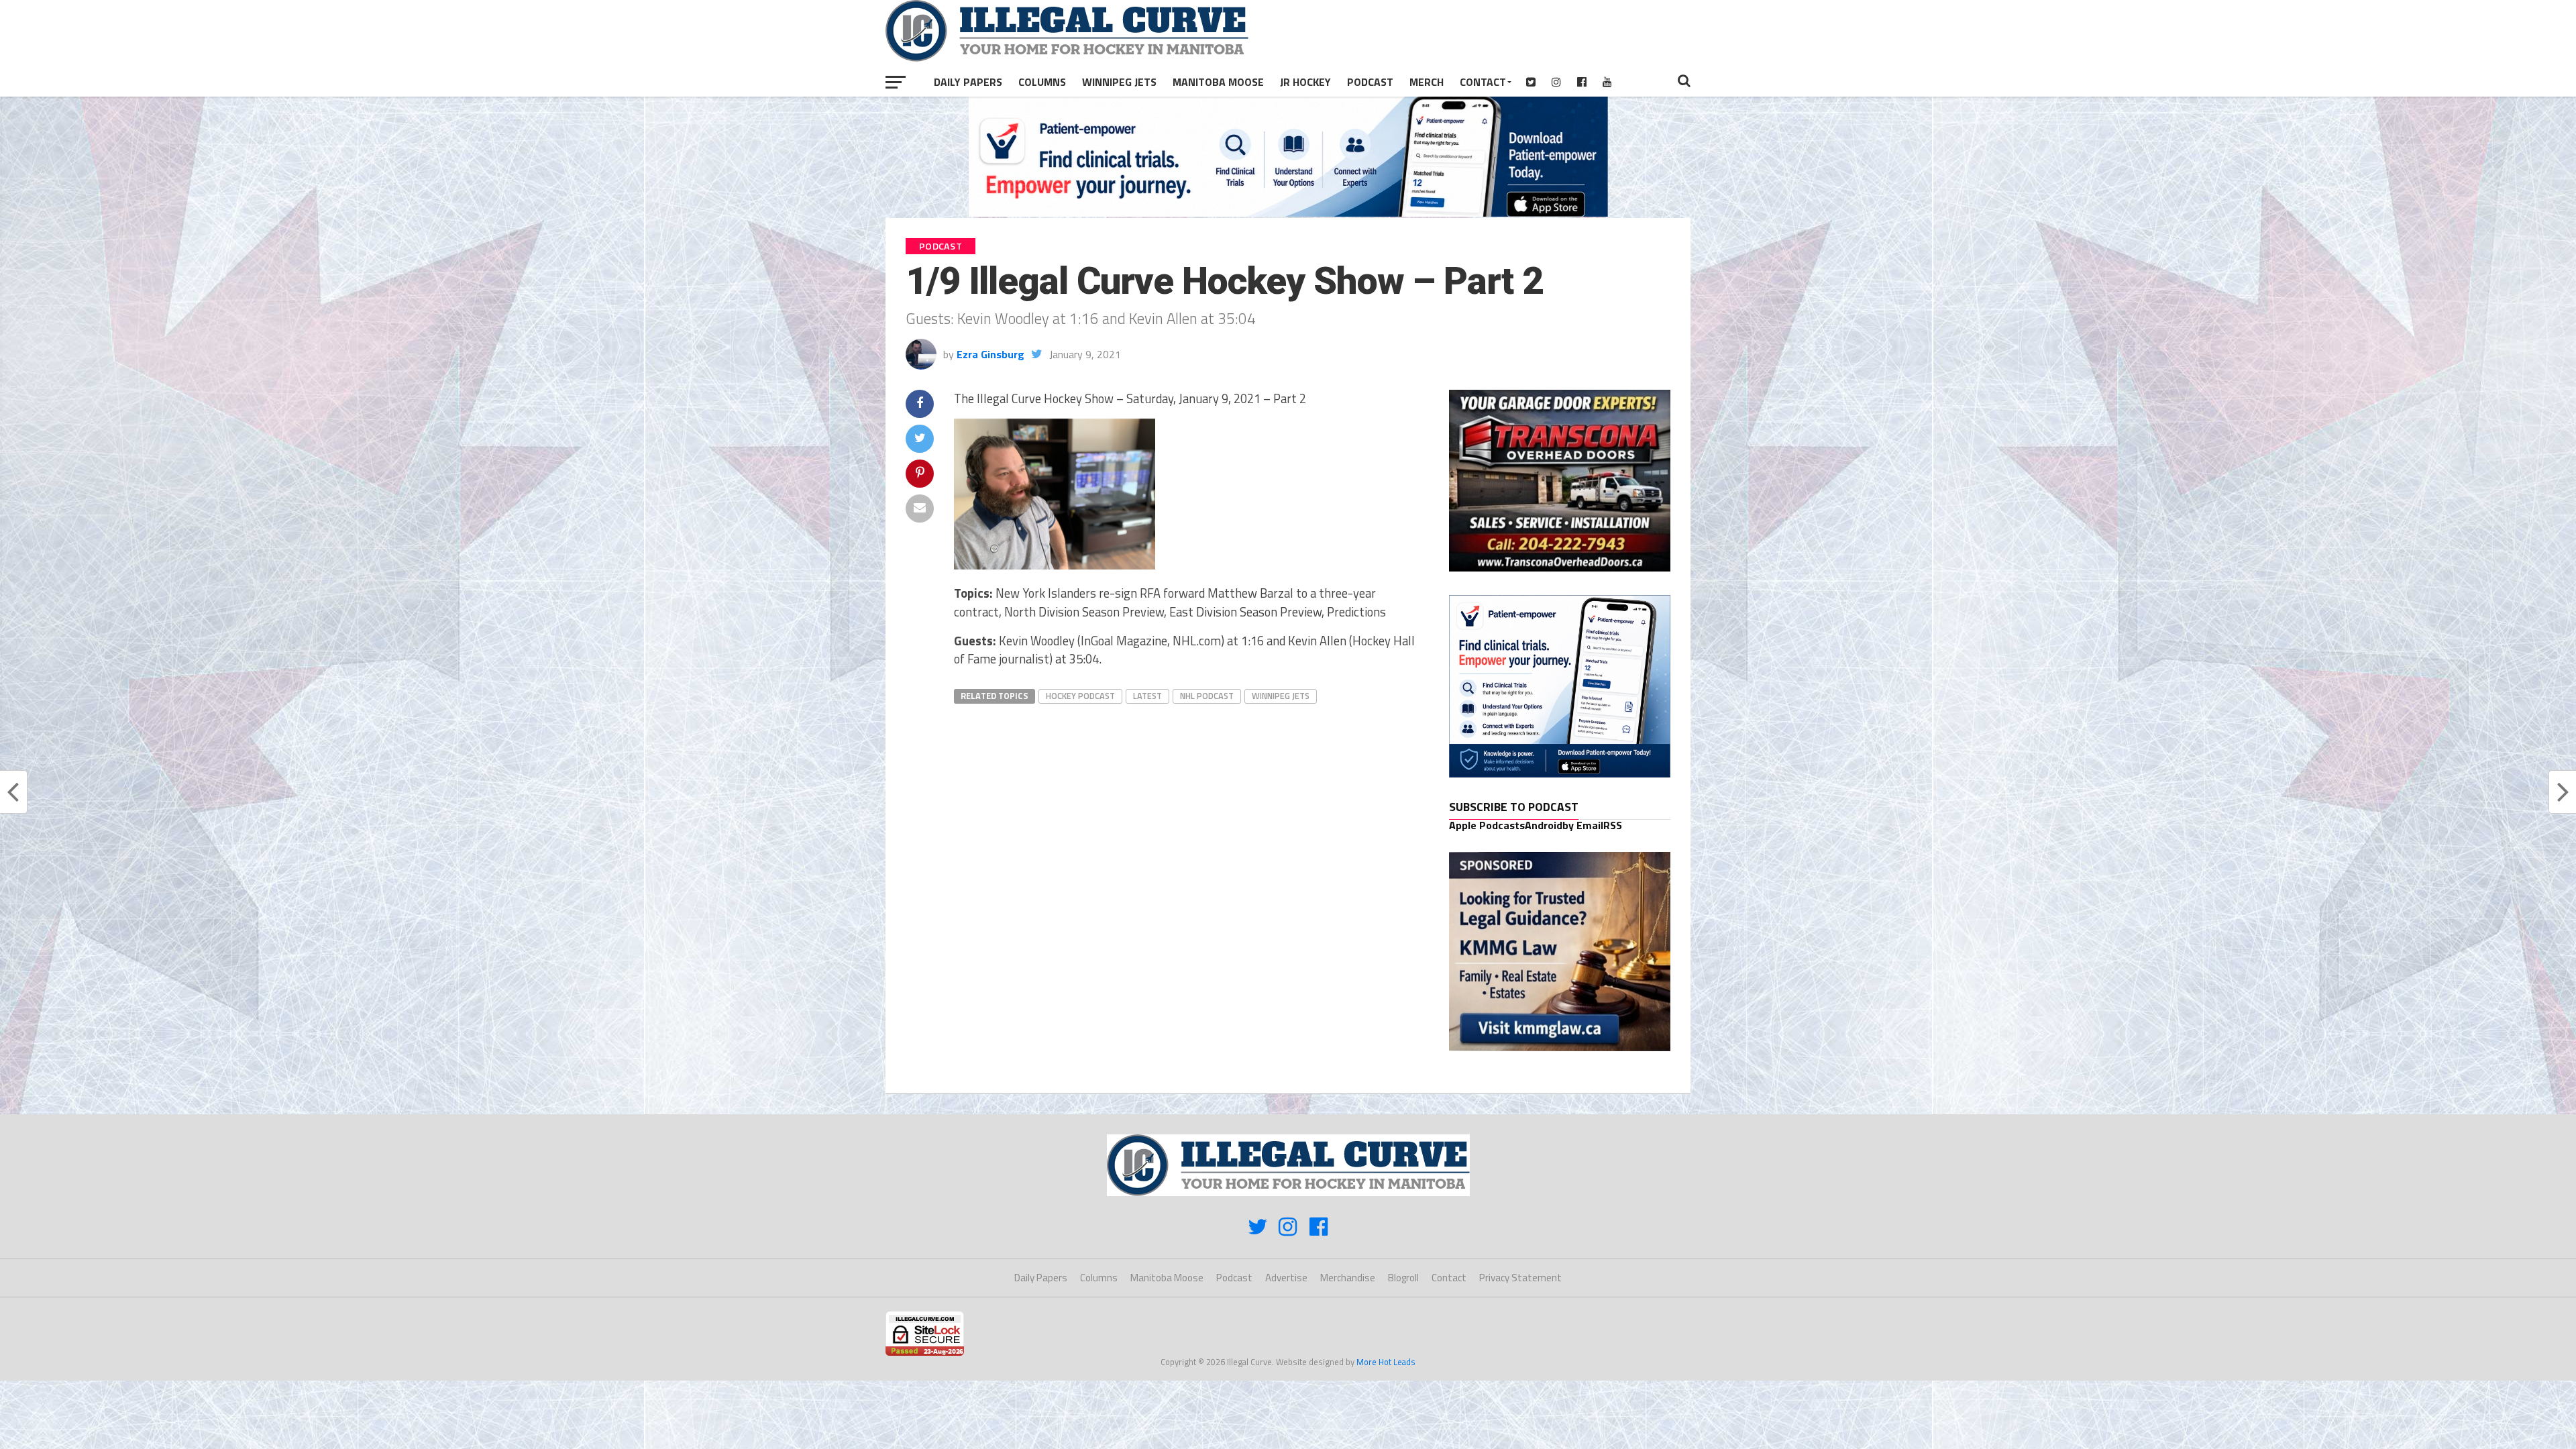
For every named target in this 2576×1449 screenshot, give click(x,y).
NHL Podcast (1207, 696)
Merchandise (1348, 1278)
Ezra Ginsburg (990, 354)
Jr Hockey (1305, 82)
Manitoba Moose (1218, 82)
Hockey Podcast (1080, 696)
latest (1147, 696)
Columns (1042, 82)
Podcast (1370, 82)
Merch (1427, 82)
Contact (1483, 82)
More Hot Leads (1386, 1362)
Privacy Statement (1520, 1278)
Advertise (1286, 1278)
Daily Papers (968, 82)
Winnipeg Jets (1119, 82)
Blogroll (1403, 1278)
